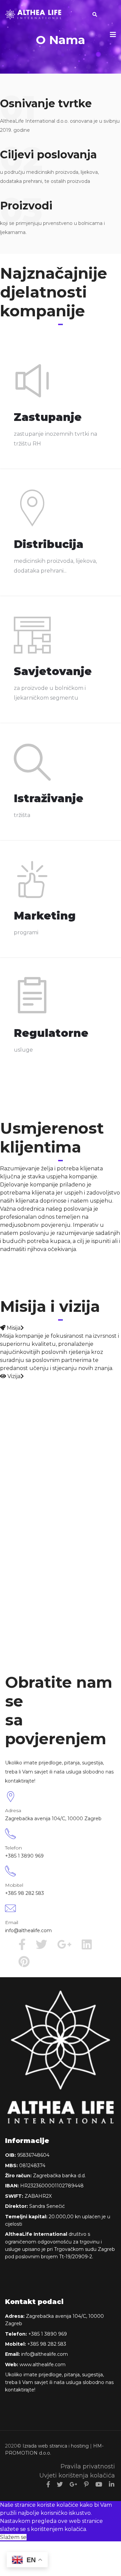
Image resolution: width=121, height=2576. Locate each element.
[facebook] (48, 2485)
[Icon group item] (25, 1946)
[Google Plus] (73, 2485)
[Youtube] (99, 2485)
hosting (80, 2446)
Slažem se (13, 2537)
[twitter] (60, 2485)
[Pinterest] (86, 2485)
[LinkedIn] (112, 2485)
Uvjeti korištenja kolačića (77, 2475)
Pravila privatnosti (88, 2466)
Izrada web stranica (45, 2446)
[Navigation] (113, 35)
